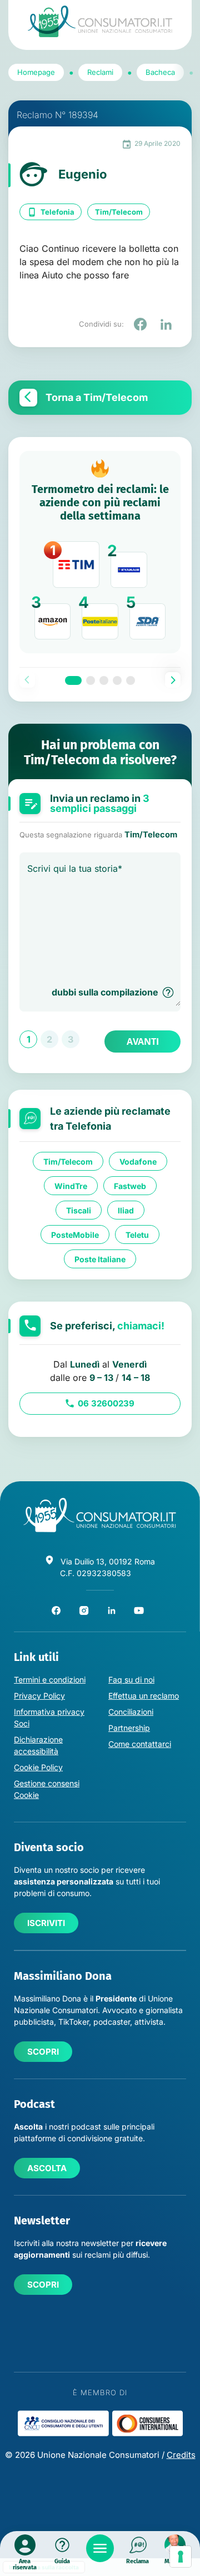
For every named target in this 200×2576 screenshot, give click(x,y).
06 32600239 (106, 1403)
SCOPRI (43, 2052)
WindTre (71, 1186)
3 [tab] (104, 680)
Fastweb (130, 1186)
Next (173, 680)
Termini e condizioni (50, 1680)
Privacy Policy (39, 1696)
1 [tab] (73, 680)
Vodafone (138, 1162)
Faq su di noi (131, 1680)
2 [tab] (91, 680)
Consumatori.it (100, 21)
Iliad (126, 1210)
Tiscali (79, 1210)
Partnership (129, 1728)
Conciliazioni (131, 1712)
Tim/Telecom (119, 212)
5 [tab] (131, 680)
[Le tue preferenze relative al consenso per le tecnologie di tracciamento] (181, 2557)
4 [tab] (117, 680)
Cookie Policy (38, 1767)
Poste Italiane (100, 1259)
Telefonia (57, 212)
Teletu (137, 1235)
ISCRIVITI (46, 1923)
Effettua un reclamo (144, 1696)
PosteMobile (75, 1235)
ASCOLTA (47, 2168)
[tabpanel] (100, 552)
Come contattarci (140, 1744)
